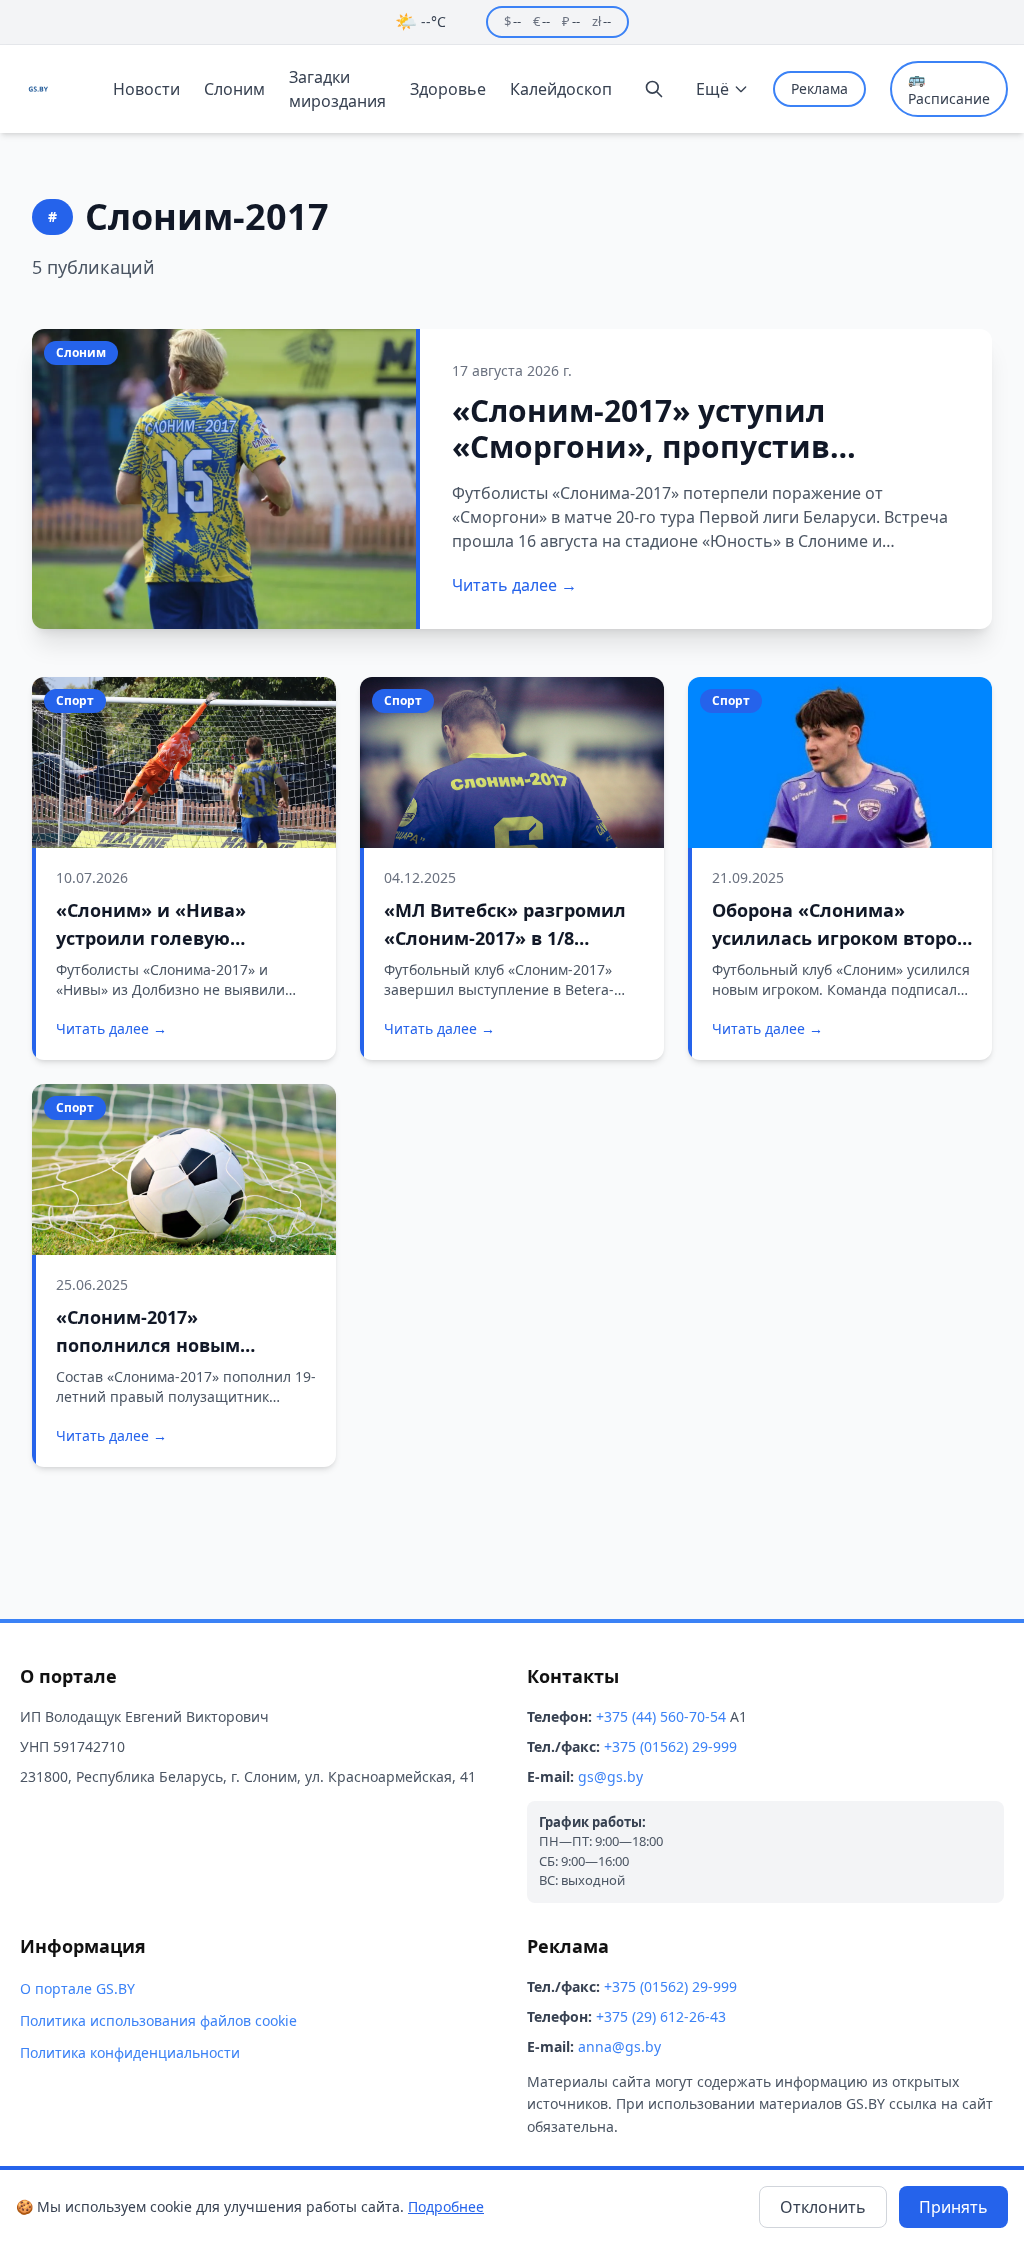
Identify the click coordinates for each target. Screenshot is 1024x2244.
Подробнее (446, 2206)
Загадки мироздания (337, 89)
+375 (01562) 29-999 (670, 1746)
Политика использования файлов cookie (158, 2020)
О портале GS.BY (77, 1988)
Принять (953, 2207)
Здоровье (448, 89)
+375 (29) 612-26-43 (661, 2016)
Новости (146, 89)
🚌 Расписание (949, 88)
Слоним (234, 89)
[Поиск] (654, 89)
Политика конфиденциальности (130, 2052)
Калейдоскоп (561, 89)
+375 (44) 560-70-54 (661, 1716)
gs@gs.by (610, 1776)
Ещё (712, 89)
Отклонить (823, 2207)
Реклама (819, 88)
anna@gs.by (619, 2046)
